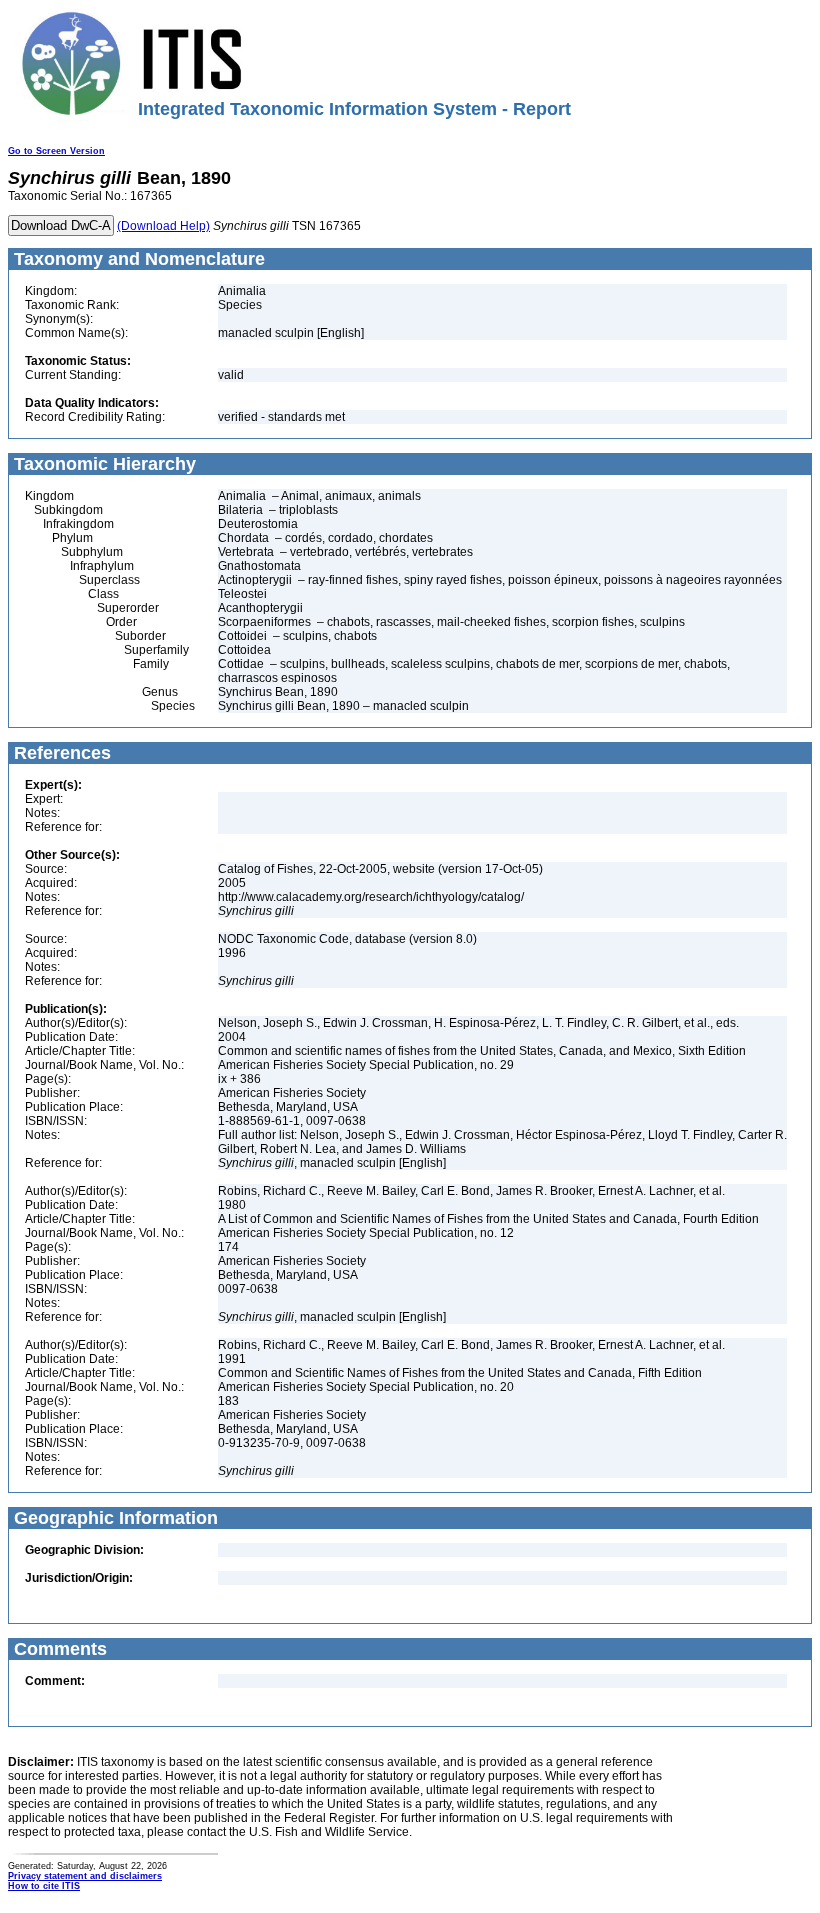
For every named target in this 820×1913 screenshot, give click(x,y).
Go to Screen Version (56, 151)
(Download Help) (163, 226)
